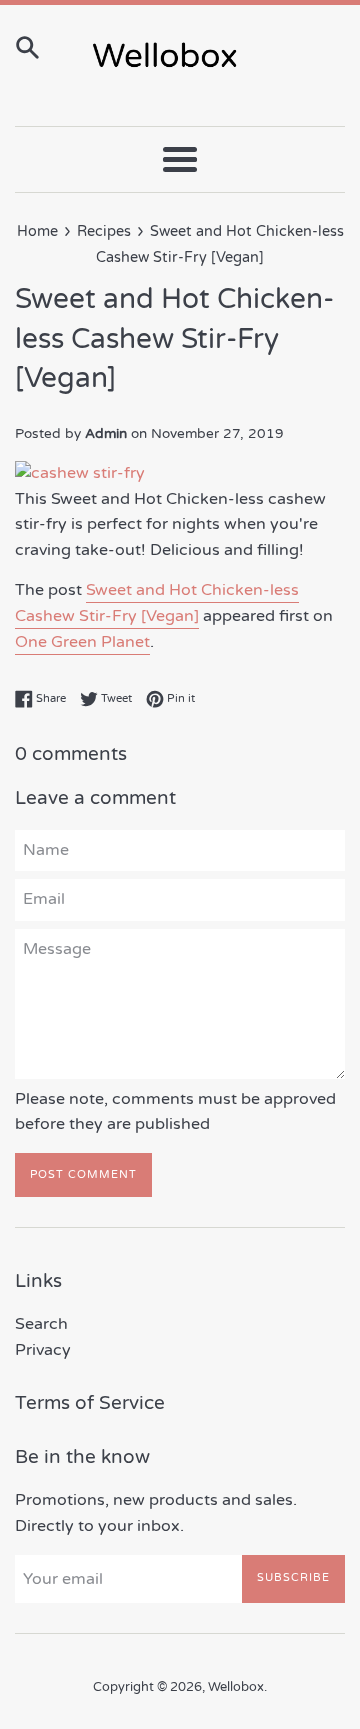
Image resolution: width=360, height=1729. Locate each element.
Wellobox (236, 1687)
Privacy (43, 1350)
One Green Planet (82, 642)
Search (41, 1324)
